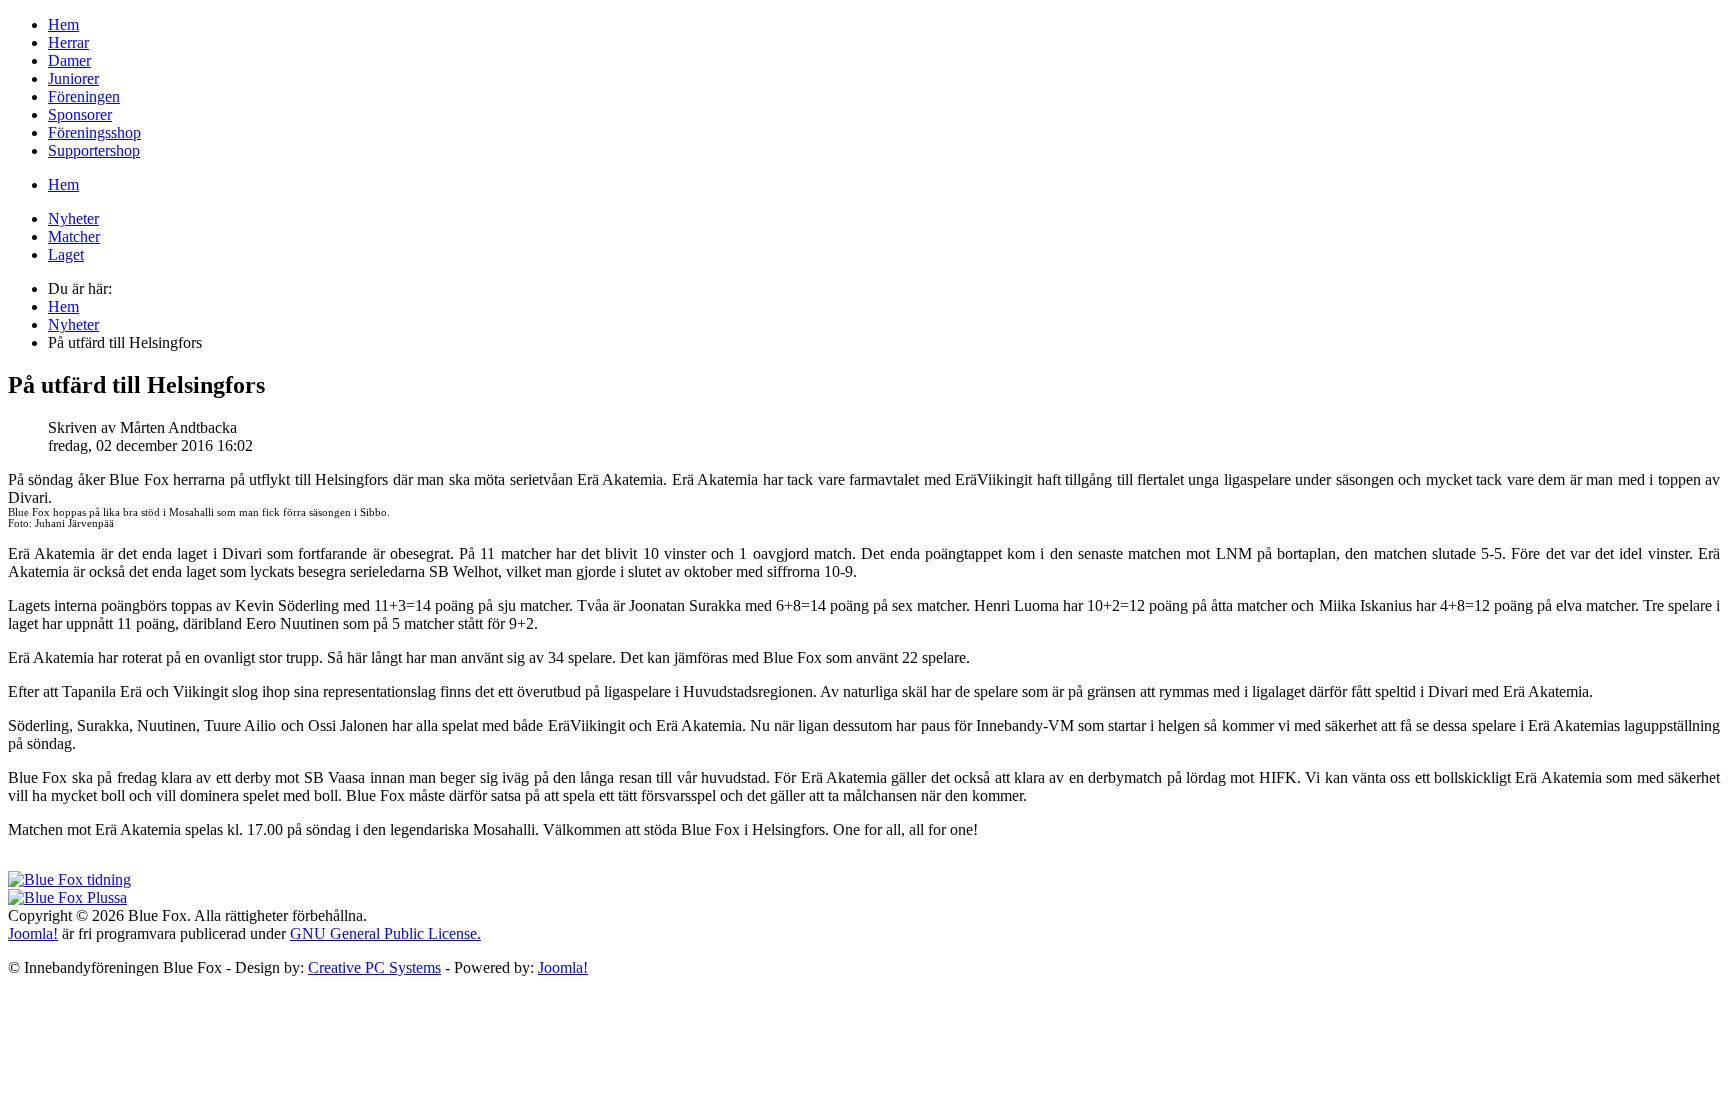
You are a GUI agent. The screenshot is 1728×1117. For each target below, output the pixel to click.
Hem (63, 24)
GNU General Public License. (385, 933)
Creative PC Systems (374, 967)
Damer (69, 60)
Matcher (74, 236)
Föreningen (84, 96)
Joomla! (33, 933)
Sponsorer (80, 114)
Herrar (68, 42)
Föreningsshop (94, 132)
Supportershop (94, 150)
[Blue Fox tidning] (69, 879)
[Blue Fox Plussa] (67, 897)
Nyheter (73, 218)
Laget (66, 254)
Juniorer (73, 78)
